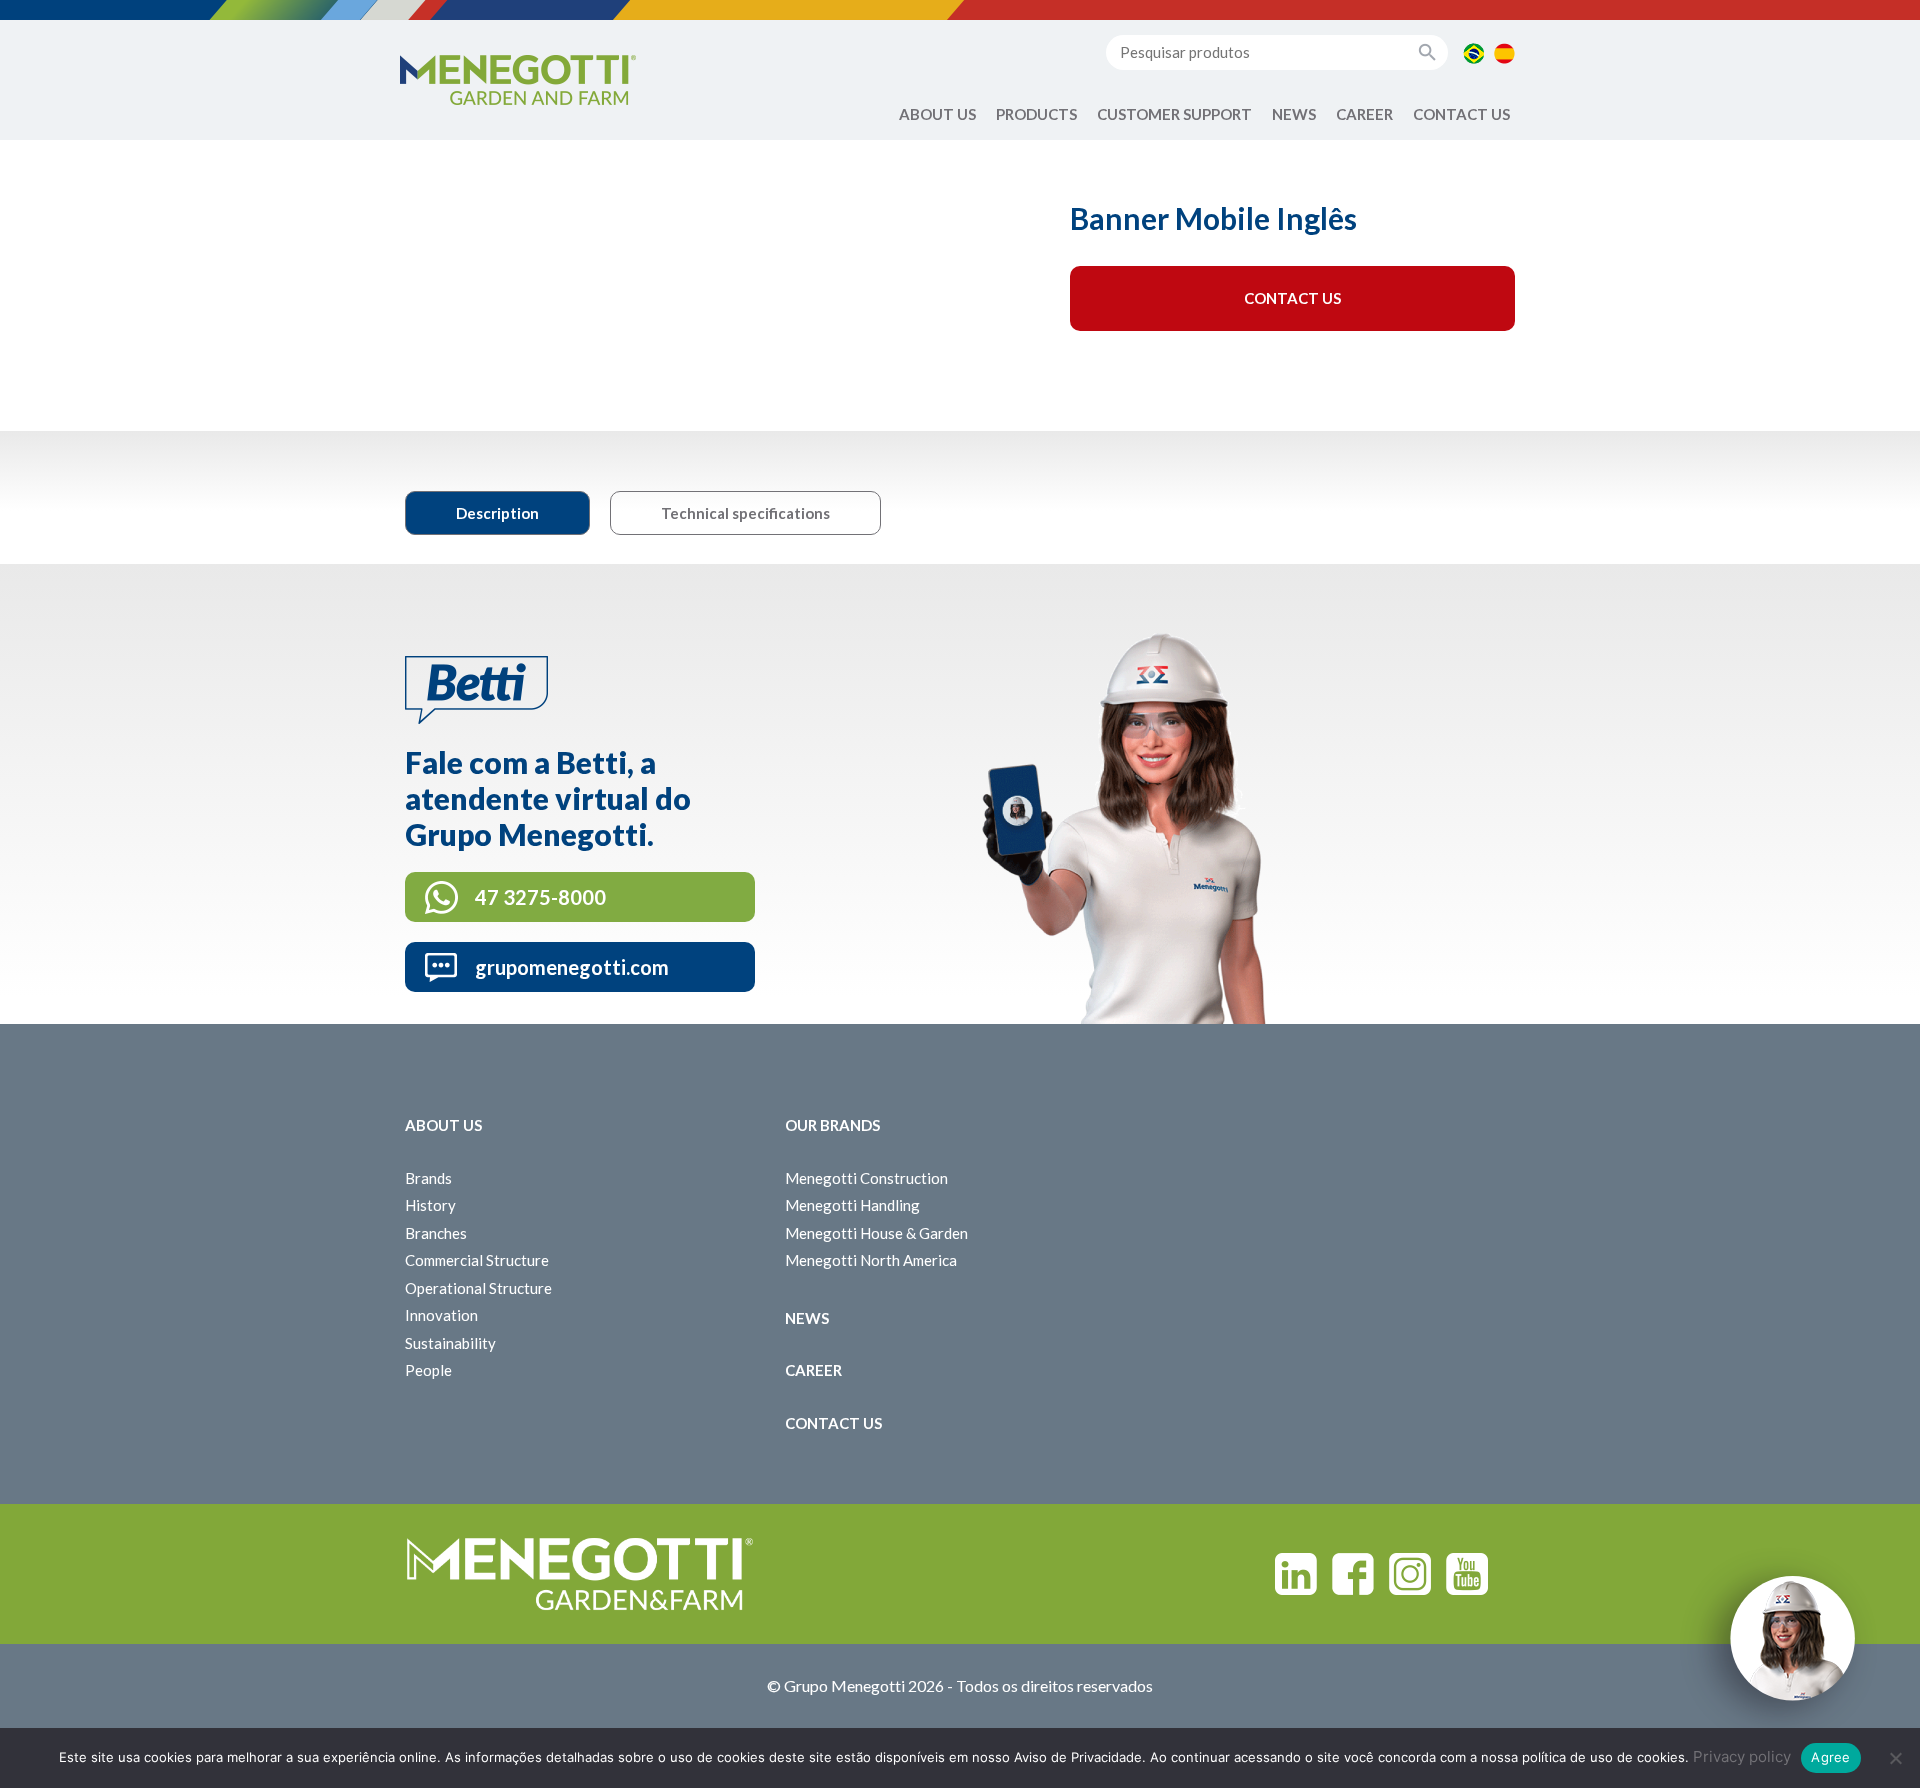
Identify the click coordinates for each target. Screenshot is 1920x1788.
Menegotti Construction (866, 1178)
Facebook (1353, 1574)
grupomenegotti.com (572, 967)
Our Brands (832, 1125)
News (1294, 114)
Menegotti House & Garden (876, 1233)
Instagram (1410, 1574)
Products (1036, 114)
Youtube (1467, 1574)
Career (1364, 114)
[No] (1895, 1758)
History (430, 1205)
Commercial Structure (477, 1260)
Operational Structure (478, 1288)
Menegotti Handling (852, 1205)
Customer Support (1174, 114)
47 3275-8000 (540, 897)
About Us (937, 114)
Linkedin (1296, 1574)
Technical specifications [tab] (745, 513)
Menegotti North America (871, 1260)
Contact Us (1292, 298)
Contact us (1461, 114)
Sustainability (450, 1343)
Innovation (441, 1315)
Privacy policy (1742, 1756)
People (428, 1370)
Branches (436, 1233)
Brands (428, 1178)
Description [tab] (497, 513)
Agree (1830, 1757)
